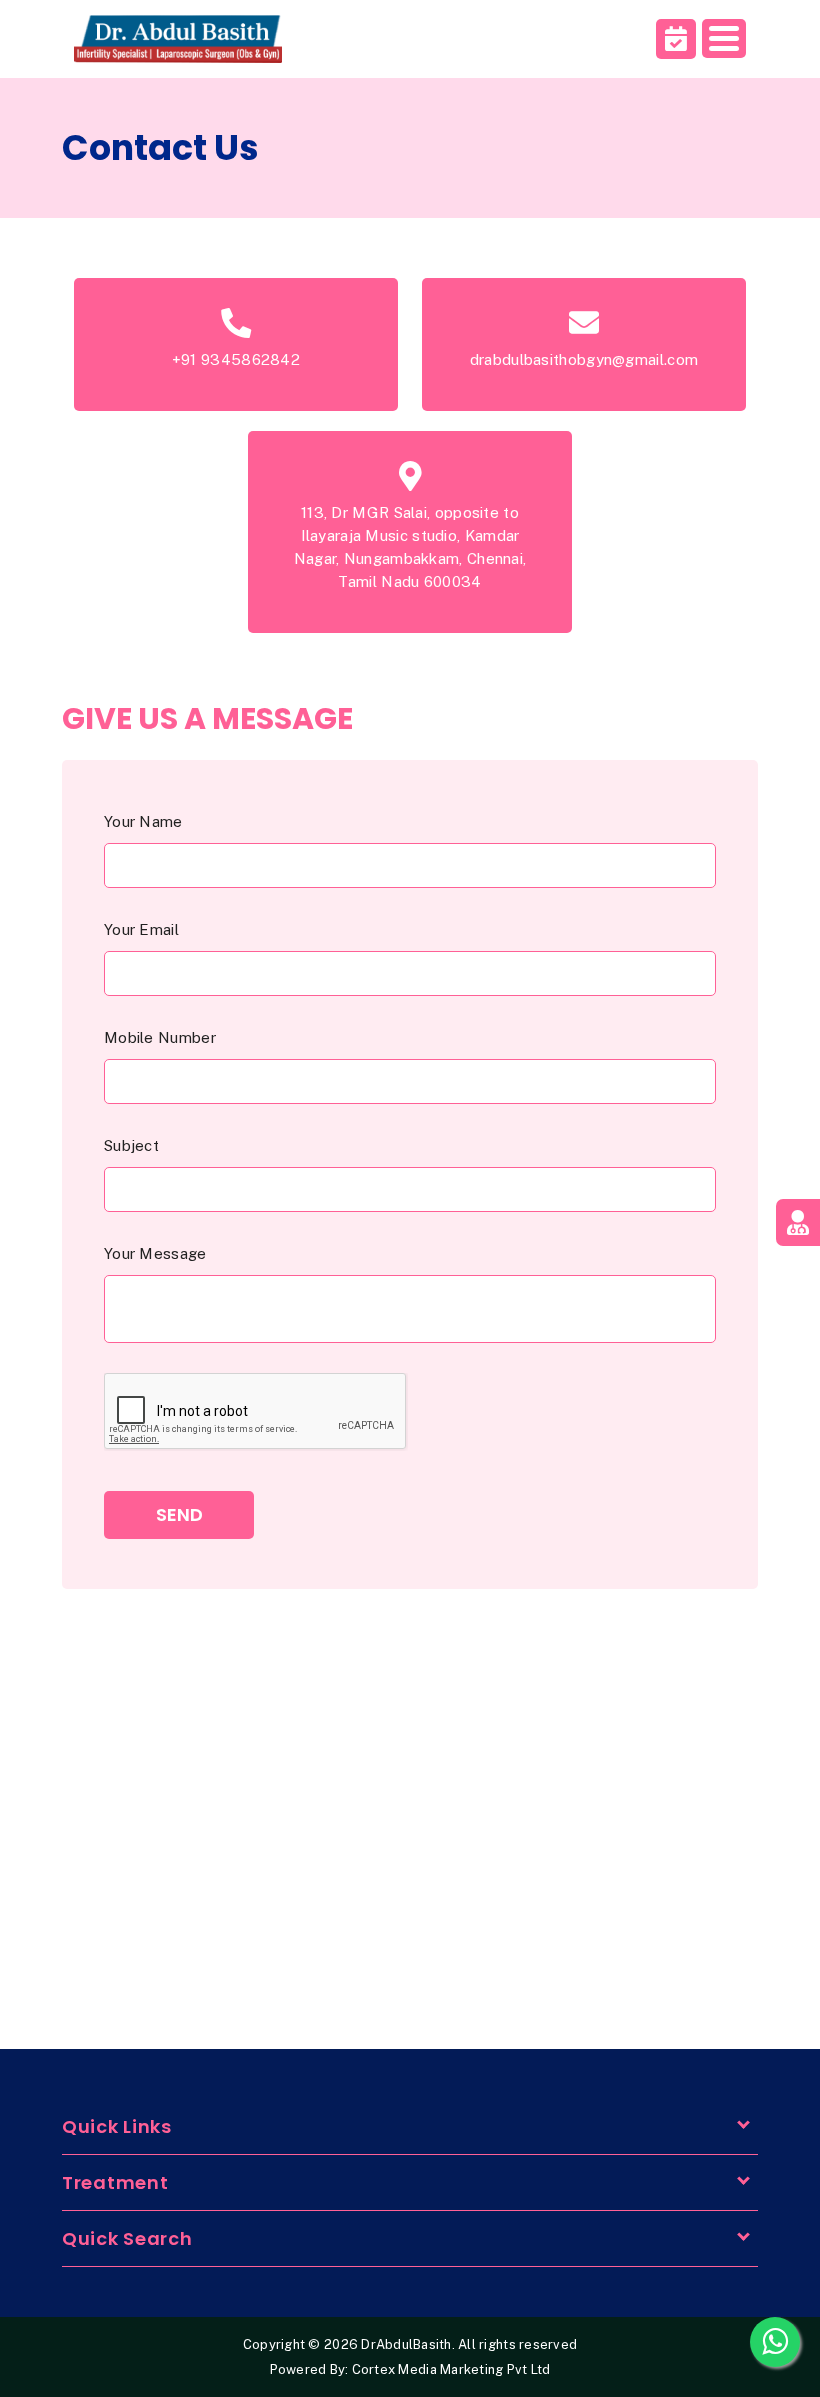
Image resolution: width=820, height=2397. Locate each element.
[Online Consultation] (798, 1222)
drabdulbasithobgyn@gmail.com (584, 359)
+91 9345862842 (236, 359)
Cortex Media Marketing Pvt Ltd (451, 2369)
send (179, 1514)
